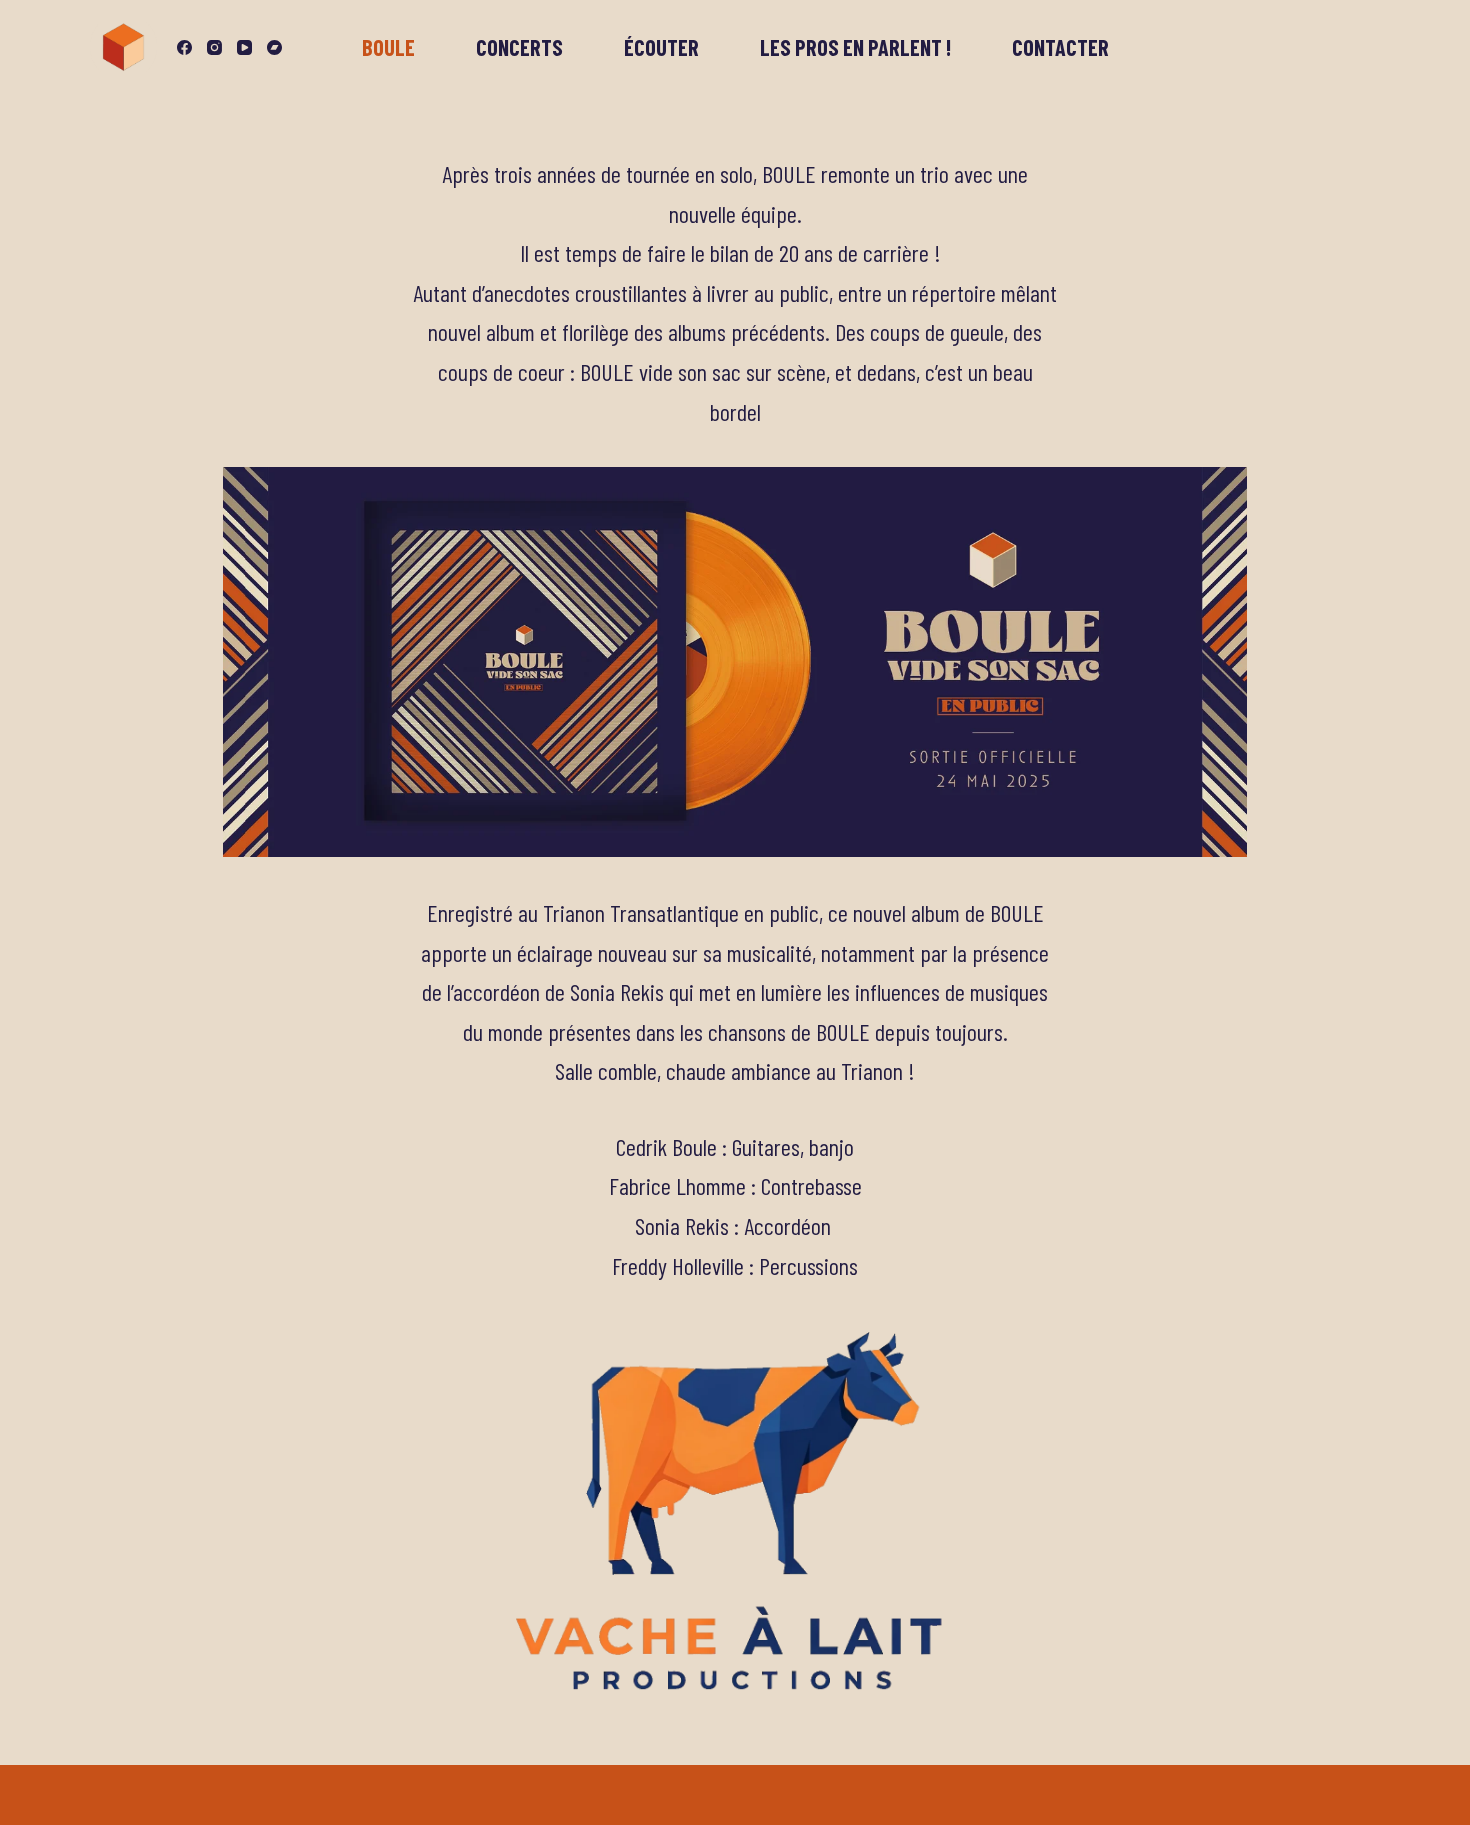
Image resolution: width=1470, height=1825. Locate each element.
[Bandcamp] (274, 47)
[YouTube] (244, 47)
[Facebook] (184, 47)
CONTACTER (1060, 47)
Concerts (519, 47)
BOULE (388, 47)
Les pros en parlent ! (855, 47)
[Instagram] (214, 47)
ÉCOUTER (661, 47)
